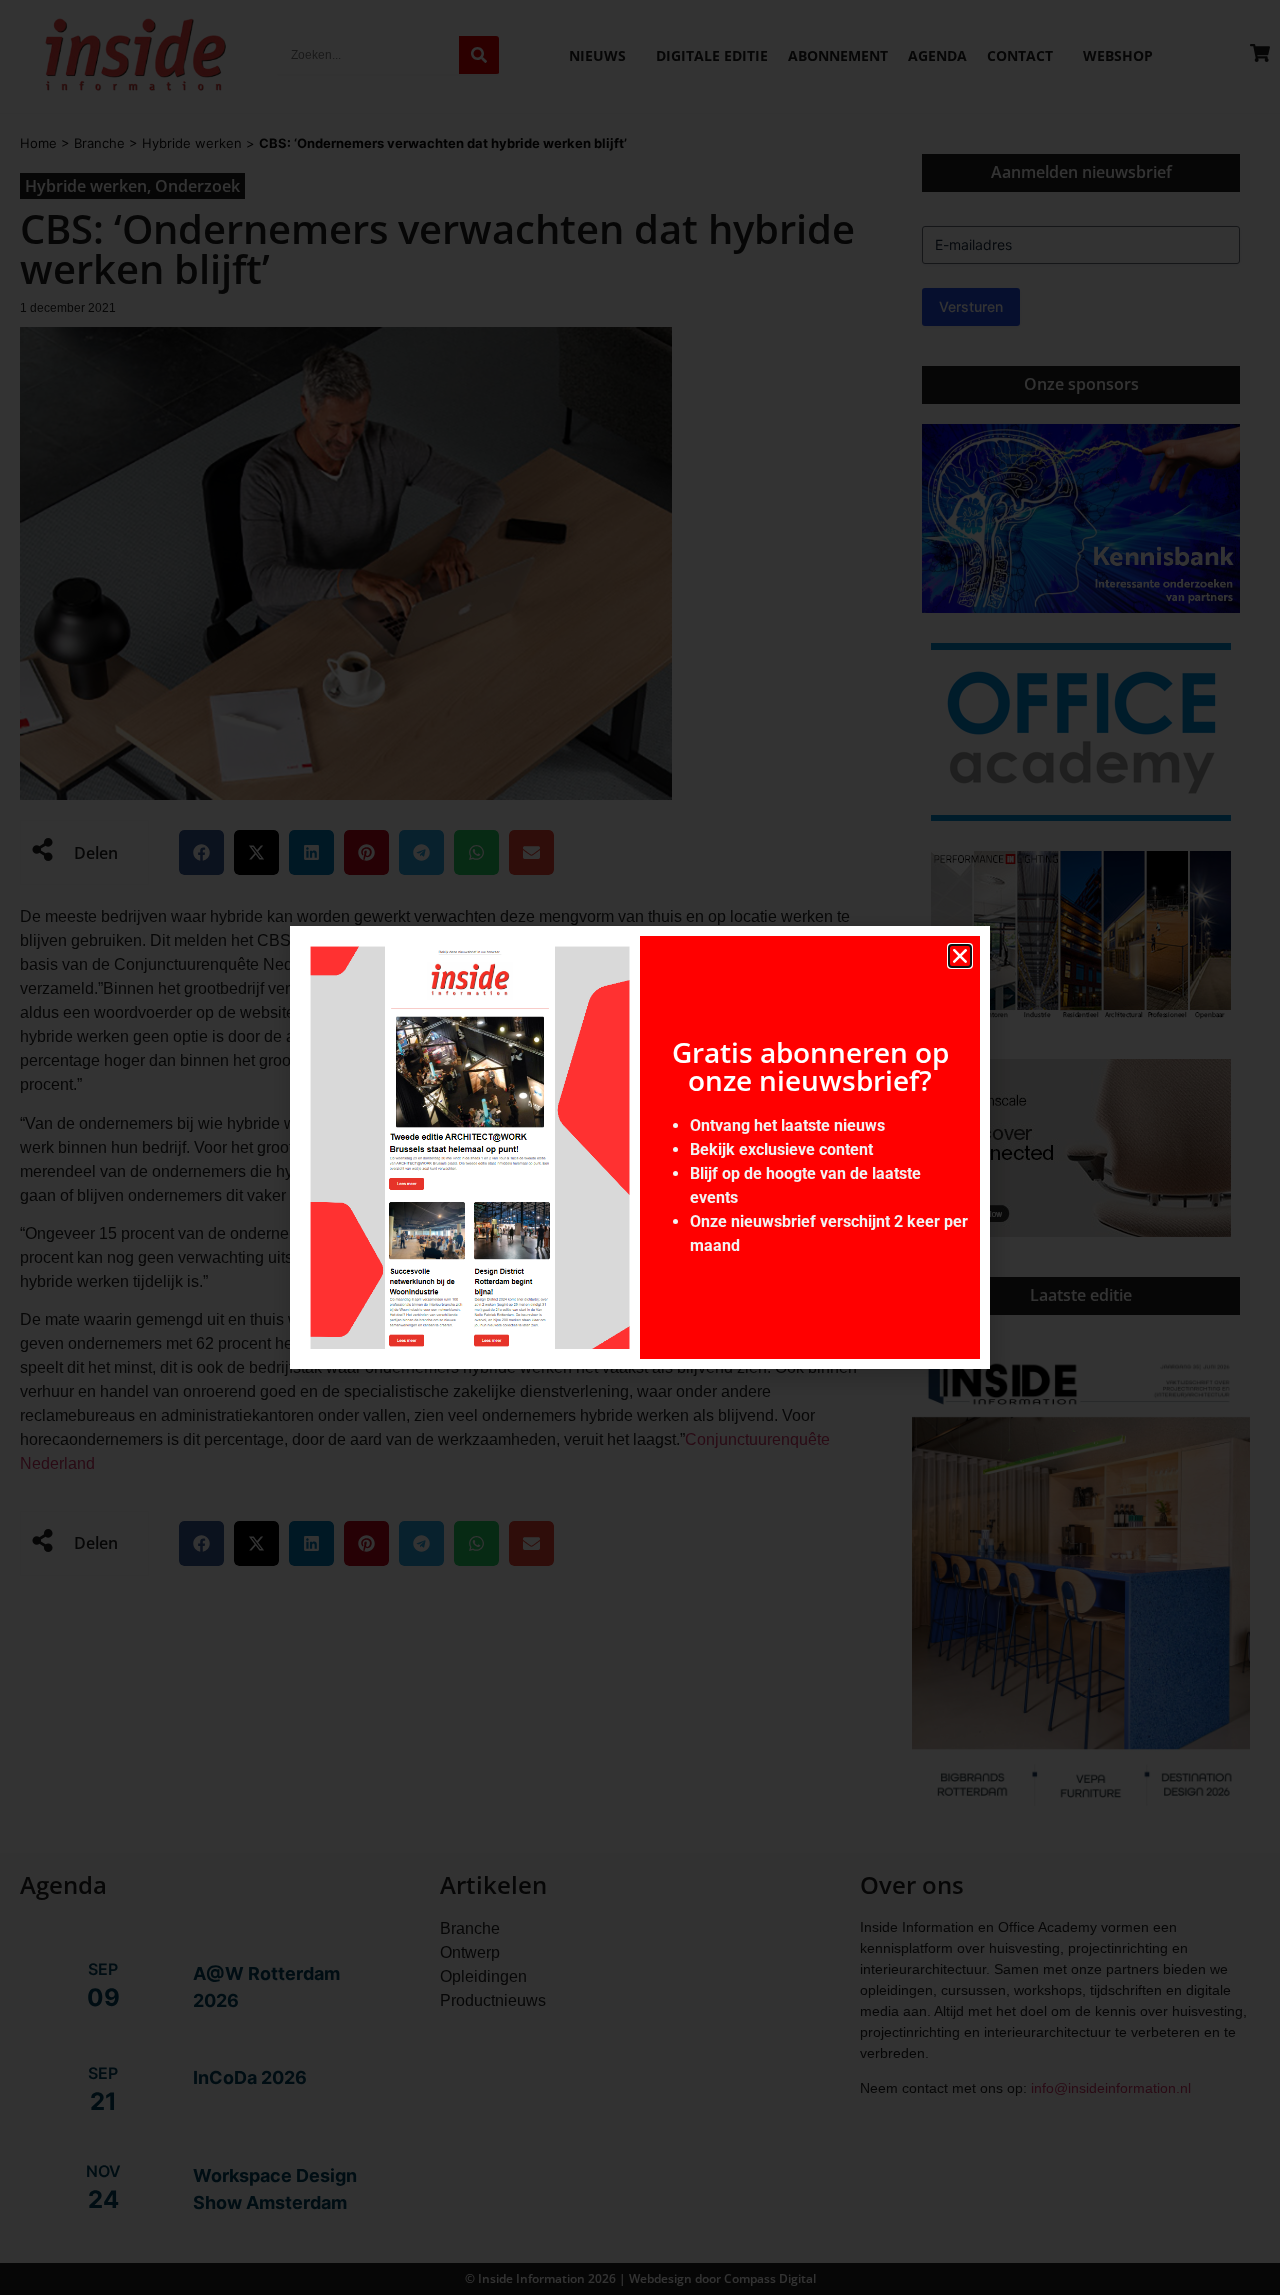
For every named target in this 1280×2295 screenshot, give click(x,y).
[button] (960, 956)
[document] (640, 1147)
